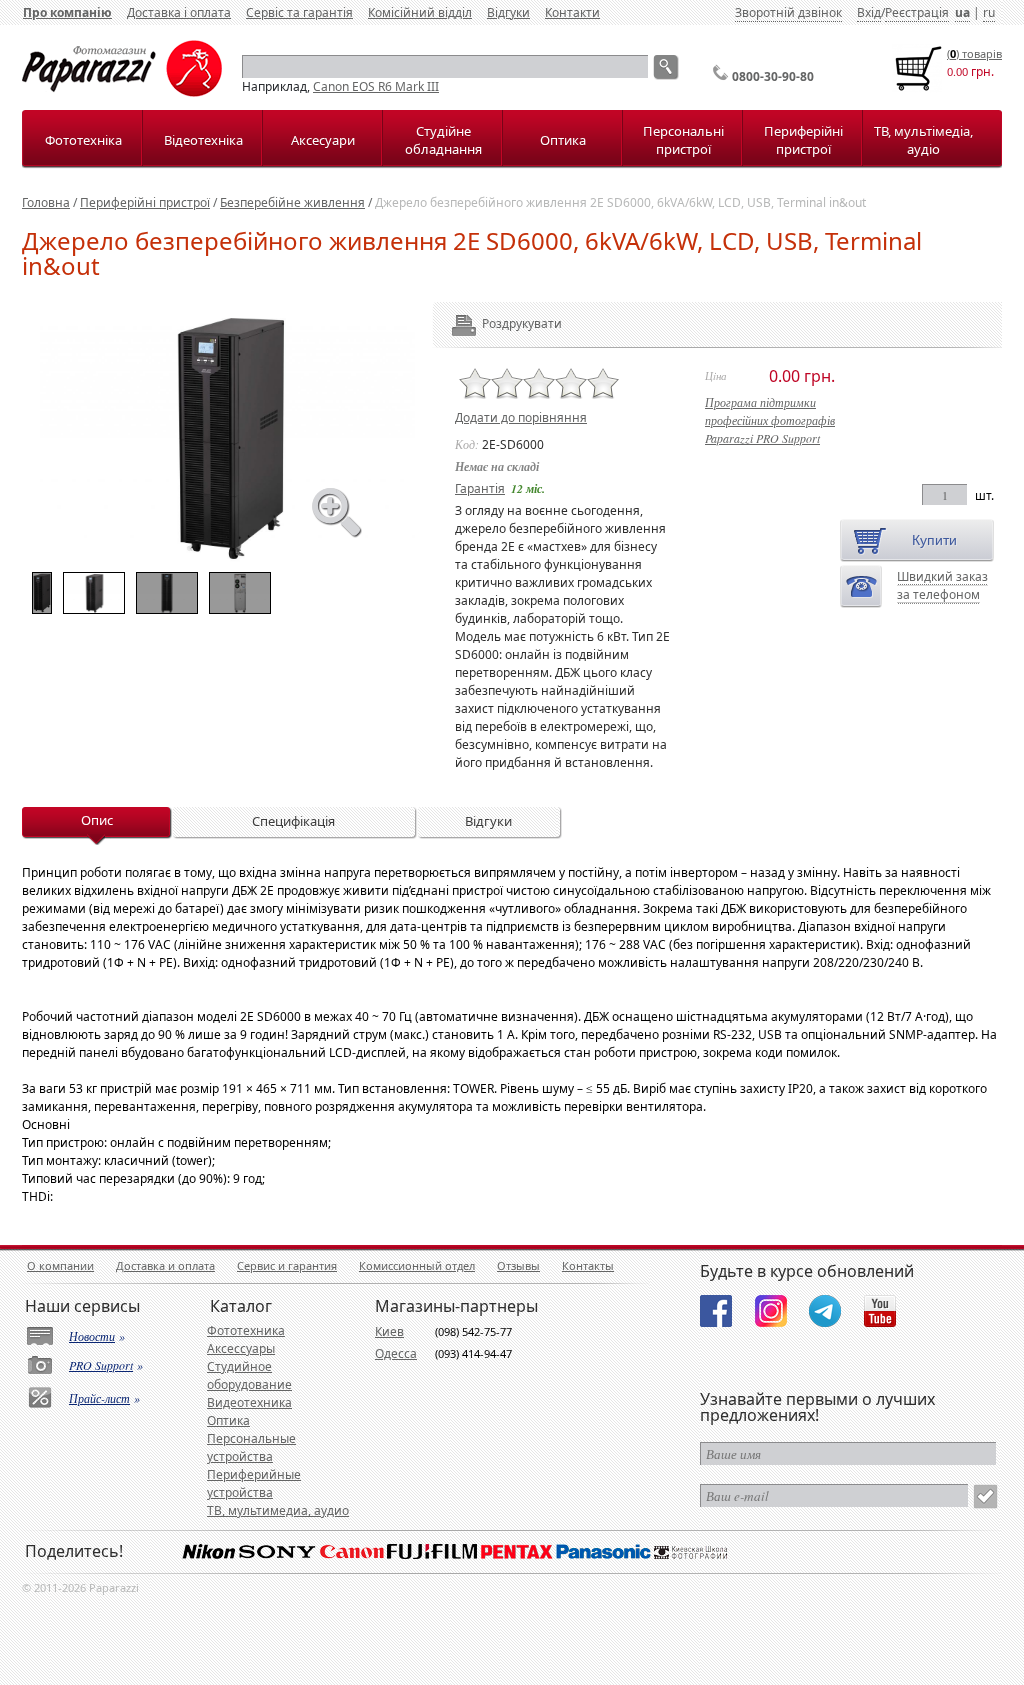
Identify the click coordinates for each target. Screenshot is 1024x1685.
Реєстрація (917, 12)
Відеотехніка (203, 140)
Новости (92, 1336)
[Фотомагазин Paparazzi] (122, 92)
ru (989, 12)
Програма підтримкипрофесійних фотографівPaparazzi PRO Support (770, 420)
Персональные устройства (251, 1447)
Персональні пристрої (683, 140)
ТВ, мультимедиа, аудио (278, 1510)
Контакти (572, 12)
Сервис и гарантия (287, 1265)
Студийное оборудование (249, 1375)
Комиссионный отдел (417, 1265)
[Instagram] (771, 1311)
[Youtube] (880, 1311)
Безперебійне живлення (292, 202)
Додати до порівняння (521, 417)
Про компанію (67, 12)
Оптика (563, 140)
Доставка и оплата (165, 1265)
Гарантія (480, 488)
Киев (389, 1331)
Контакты (588, 1265)
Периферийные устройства (254, 1483)
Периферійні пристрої (803, 140)
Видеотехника (249, 1402)
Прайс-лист (99, 1398)
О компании (60, 1265)
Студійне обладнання (443, 140)
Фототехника (246, 1330)
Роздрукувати (494, 323)
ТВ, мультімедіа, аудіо (923, 140)
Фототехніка (83, 140)
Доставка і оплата (179, 12)
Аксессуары (241, 1348)
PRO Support (101, 1365)
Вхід (869, 12)
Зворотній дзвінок (788, 12)
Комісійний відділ (420, 12)
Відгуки (508, 12)
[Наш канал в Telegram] (825, 1311)
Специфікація (293, 821)
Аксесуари (323, 140)
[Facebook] (716, 1311)
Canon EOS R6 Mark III (376, 86)
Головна (46, 202)
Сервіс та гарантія (299, 12)
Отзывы (518, 1265)
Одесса (396, 1353)
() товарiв (974, 53)
